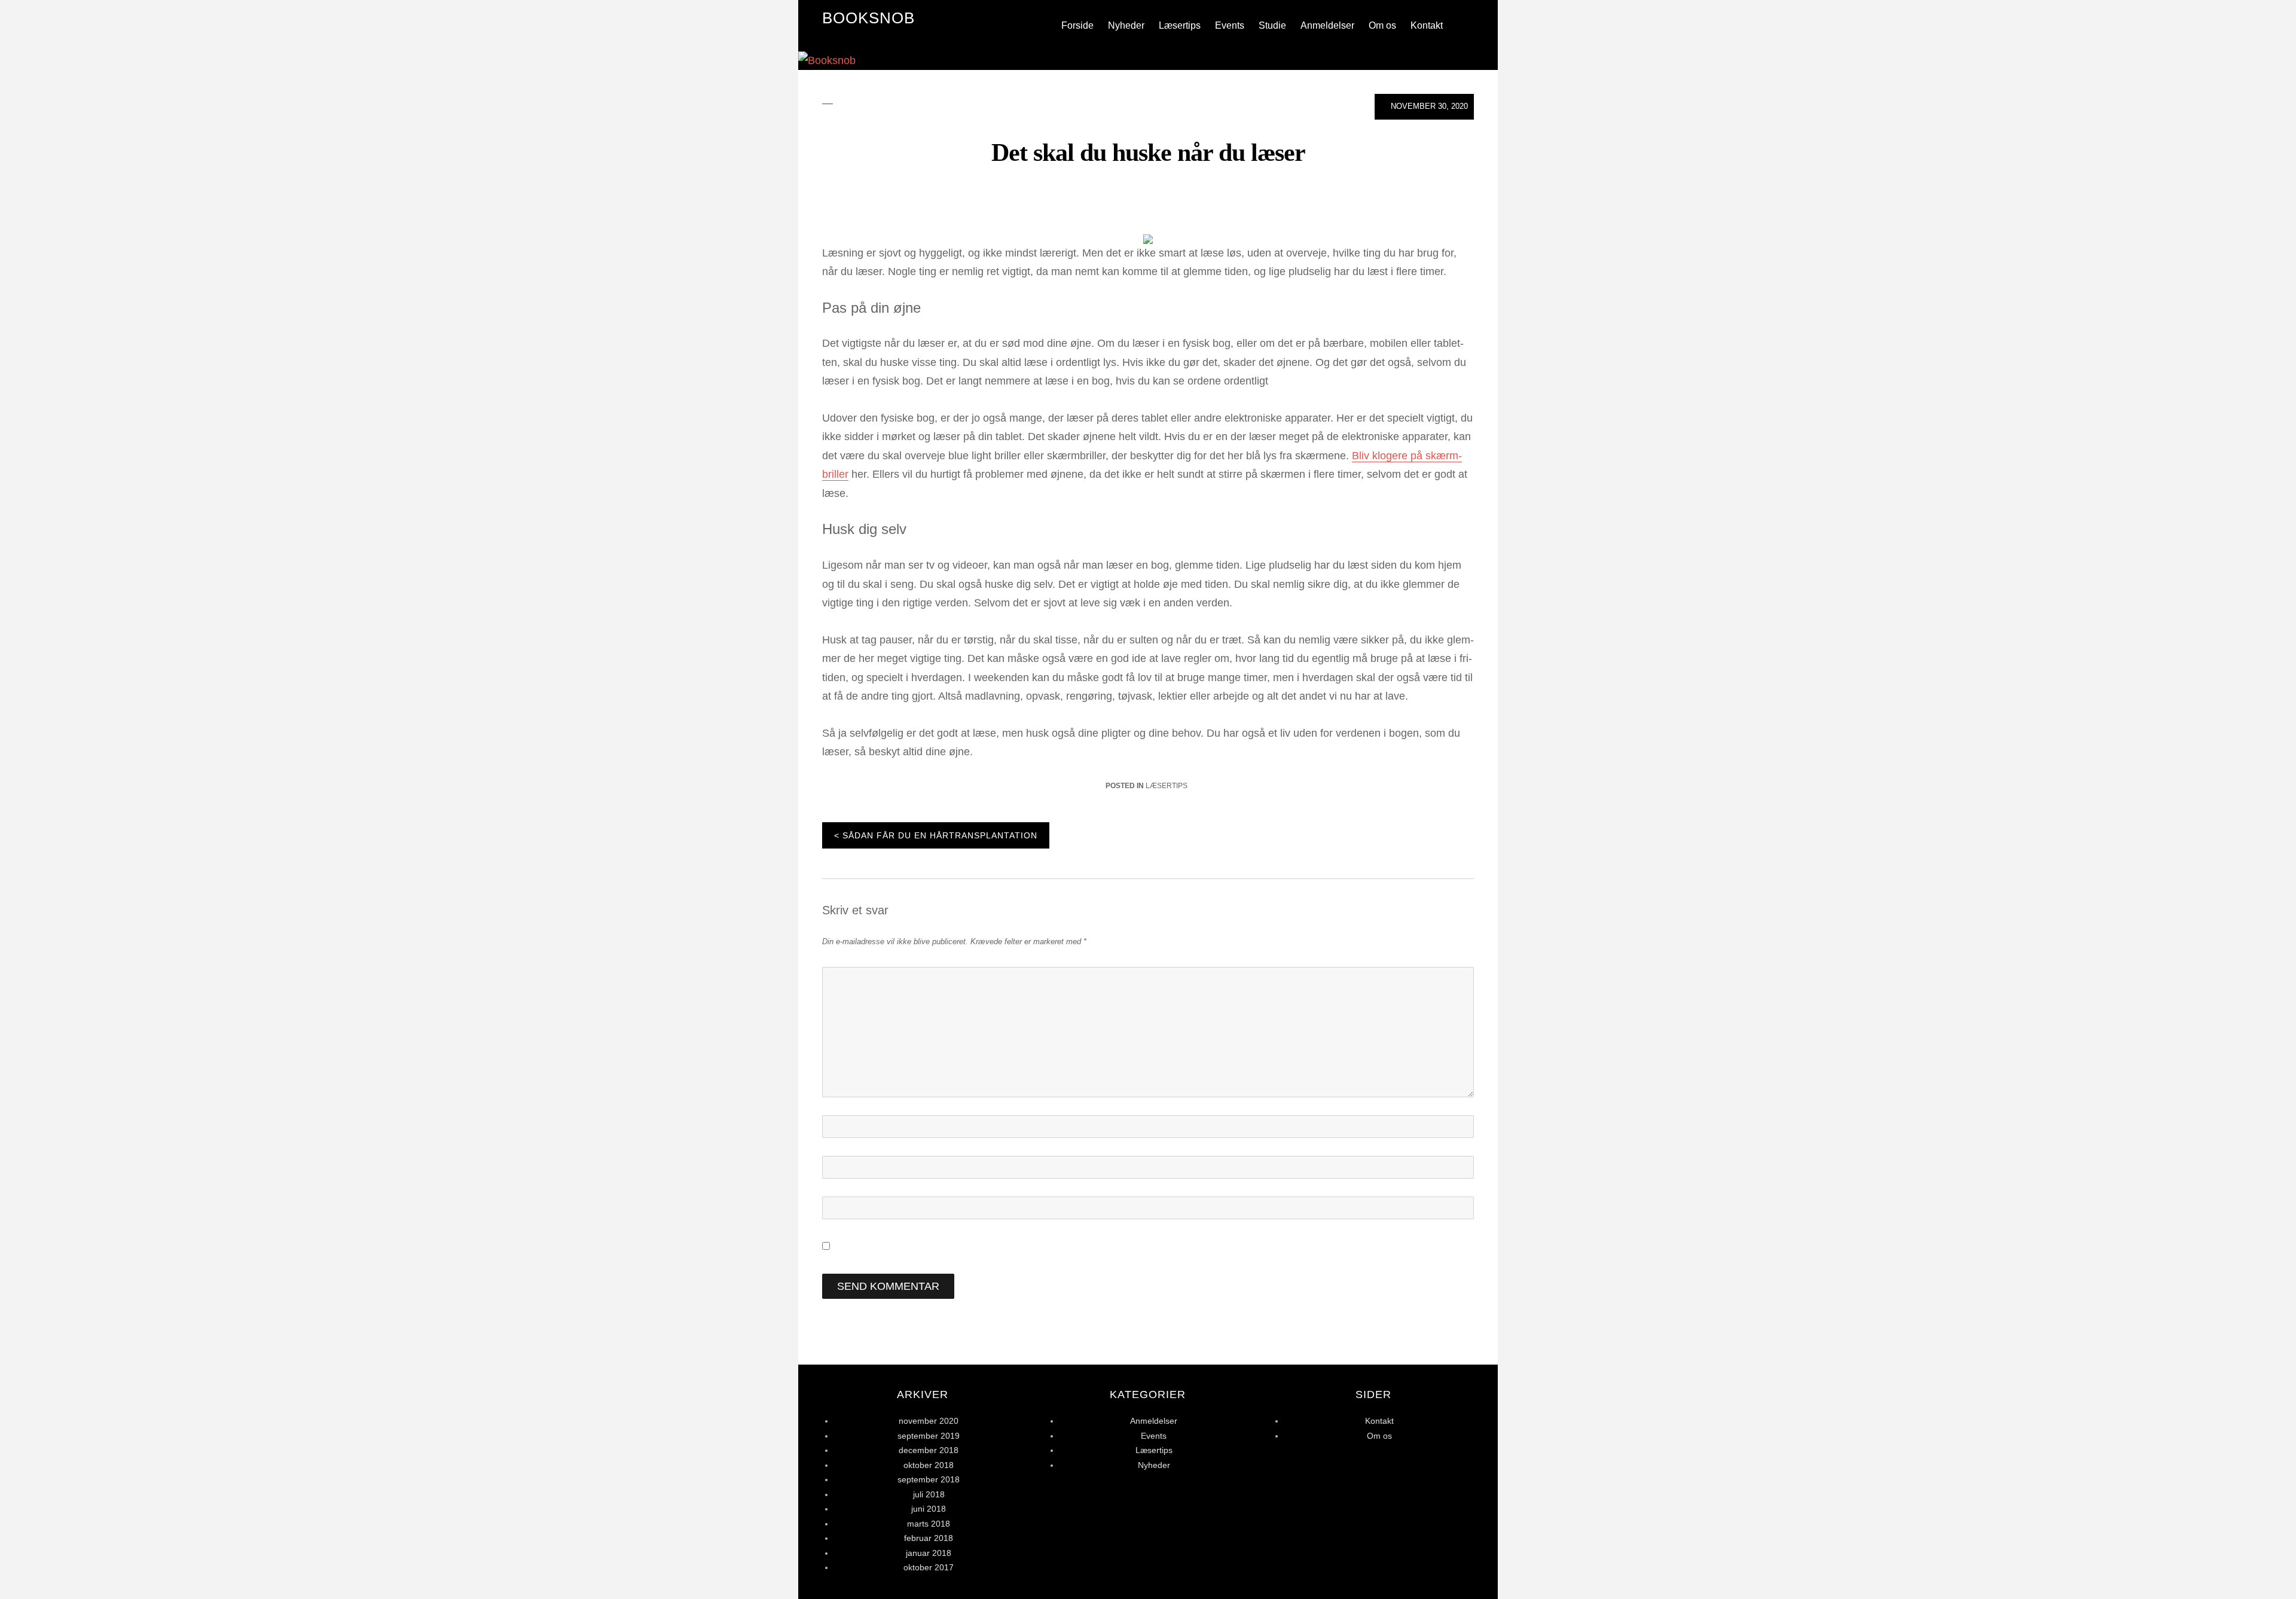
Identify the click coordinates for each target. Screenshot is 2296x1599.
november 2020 (929, 1421)
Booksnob (868, 18)
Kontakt (1427, 25)
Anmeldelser (1327, 25)
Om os (1382, 25)
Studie (1272, 25)
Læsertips (1180, 25)
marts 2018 (929, 1524)
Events (1230, 25)
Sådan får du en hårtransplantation (940, 835)
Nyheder (1126, 25)
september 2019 (929, 1436)
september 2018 (929, 1479)
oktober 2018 (929, 1465)
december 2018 (929, 1450)
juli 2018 (929, 1494)
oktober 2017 (929, 1567)
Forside (1077, 25)
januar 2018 (929, 1553)
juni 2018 (929, 1509)
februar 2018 (929, 1538)
